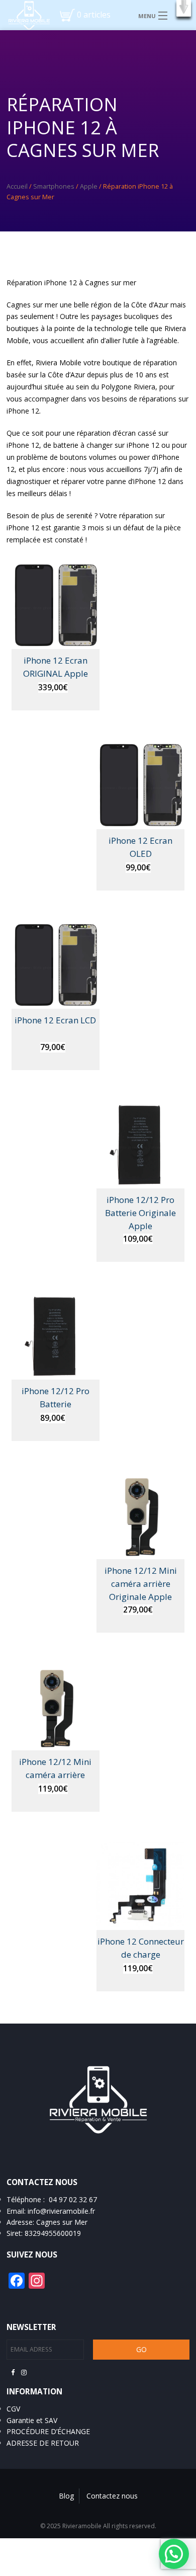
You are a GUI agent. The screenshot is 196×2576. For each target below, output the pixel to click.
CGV (13, 2409)
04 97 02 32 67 (73, 2199)
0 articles (94, 15)
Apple (89, 186)
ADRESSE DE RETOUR (43, 2443)
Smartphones (54, 186)
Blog (66, 2496)
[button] (184, 8)
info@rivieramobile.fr (61, 2211)
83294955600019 (53, 2233)
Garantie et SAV (32, 2420)
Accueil (17, 186)
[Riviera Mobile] (25, 15)
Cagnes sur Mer (62, 2222)
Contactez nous (112, 2496)
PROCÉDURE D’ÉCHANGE (48, 2431)
